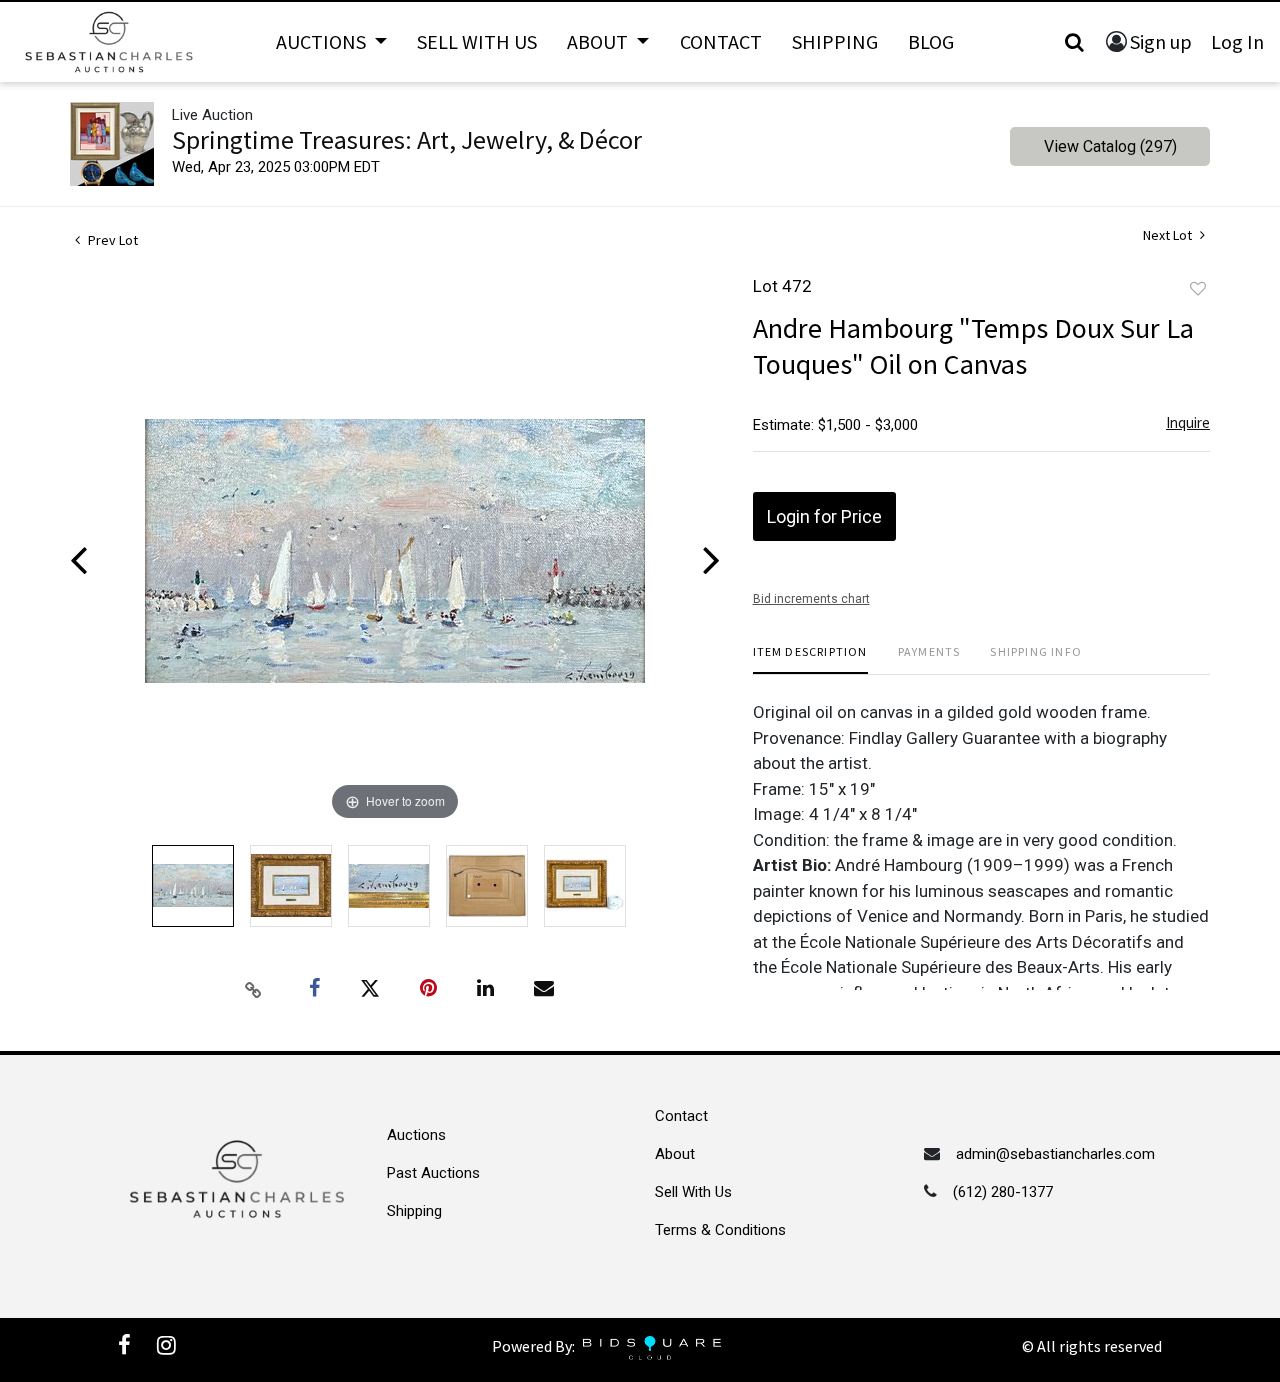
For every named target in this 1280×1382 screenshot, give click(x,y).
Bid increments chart (811, 599)
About (675, 1154)
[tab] (810, 659)
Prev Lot (111, 240)
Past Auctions (433, 1173)
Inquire (1188, 422)
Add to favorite (1198, 289)
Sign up (1161, 41)
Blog (931, 41)
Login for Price (824, 516)
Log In (1237, 41)
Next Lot (1169, 235)
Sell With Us (477, 41)
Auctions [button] (323, 41)
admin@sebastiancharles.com (1055, 1154)
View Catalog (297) (1110, 146)
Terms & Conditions (720, 1230)
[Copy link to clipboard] (254, 989)
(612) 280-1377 (1003, 1192)
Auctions (416, 1135)
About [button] (599, 41)
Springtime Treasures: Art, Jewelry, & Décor (407, 139)
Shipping (835, 41)
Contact (721, 41)
